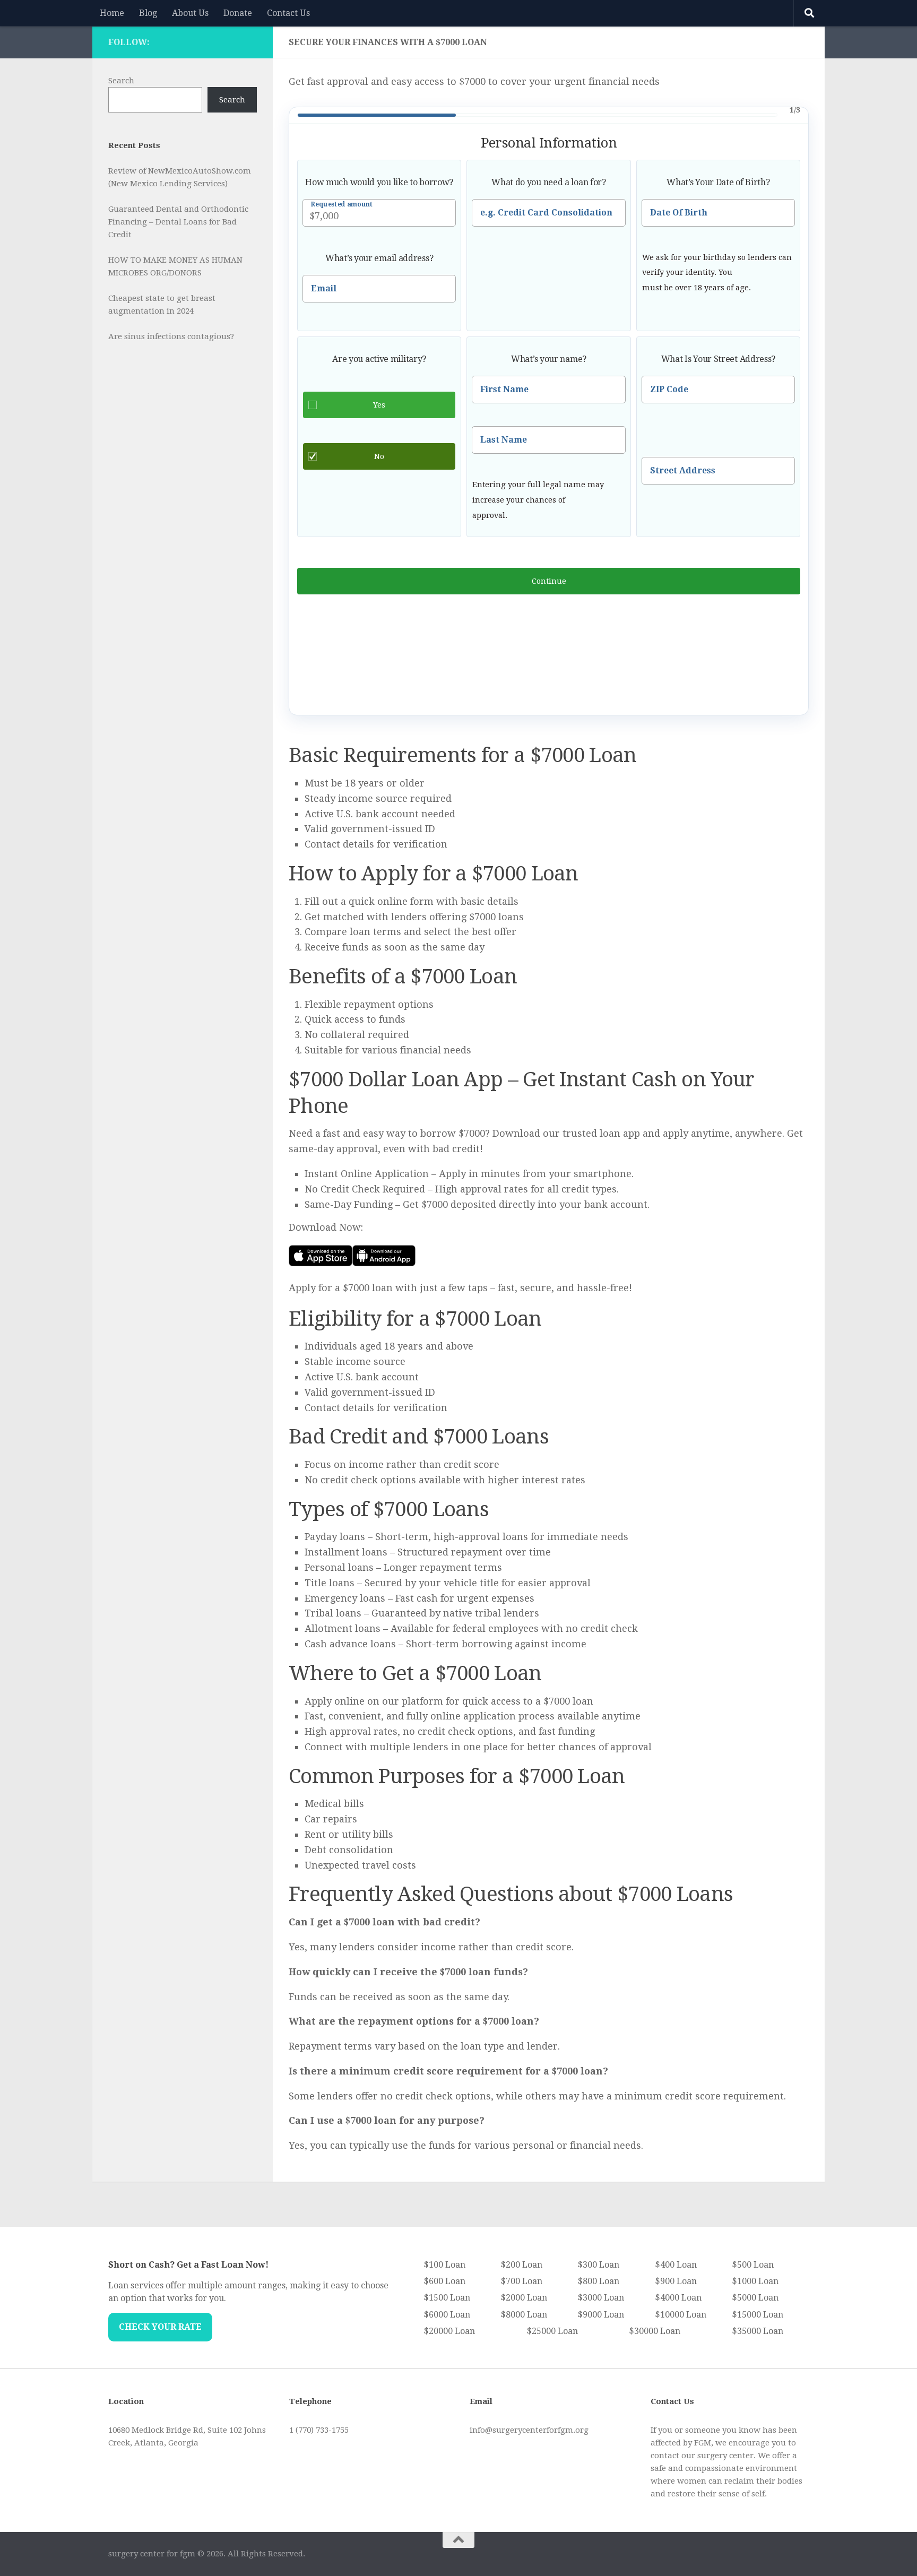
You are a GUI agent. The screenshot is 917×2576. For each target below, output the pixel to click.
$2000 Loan (524, 2298)
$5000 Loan (755, 2298)
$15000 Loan (758, 2315)
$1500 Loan (447, 2298)
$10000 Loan (681, 2315)
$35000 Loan (758, 2331)
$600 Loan (444, 2281)
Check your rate (160, 2327)
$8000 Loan (524, 2315)
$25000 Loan (552, 2331)
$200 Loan (521, 2265)
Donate (238, 13)
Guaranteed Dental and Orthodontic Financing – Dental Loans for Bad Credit (178, 222)
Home (112, 13)
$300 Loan (598, 2265)
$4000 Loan (678, 2298)
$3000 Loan (601, 2298)
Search (121, 81)
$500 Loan (753, 2265)
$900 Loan (676, 2281)
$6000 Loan (447, 2315)
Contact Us (288, 13)
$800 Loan (598, 2281)
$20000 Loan (449, 2331)
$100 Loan (444, 2265)
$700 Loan (521, 2281)
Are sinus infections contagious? (171, 336)
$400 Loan (676, 2265)
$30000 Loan (655, 2331)
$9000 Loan (601, 2315)
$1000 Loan (755, 2281)
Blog (148, 13)
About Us (190, 13)
